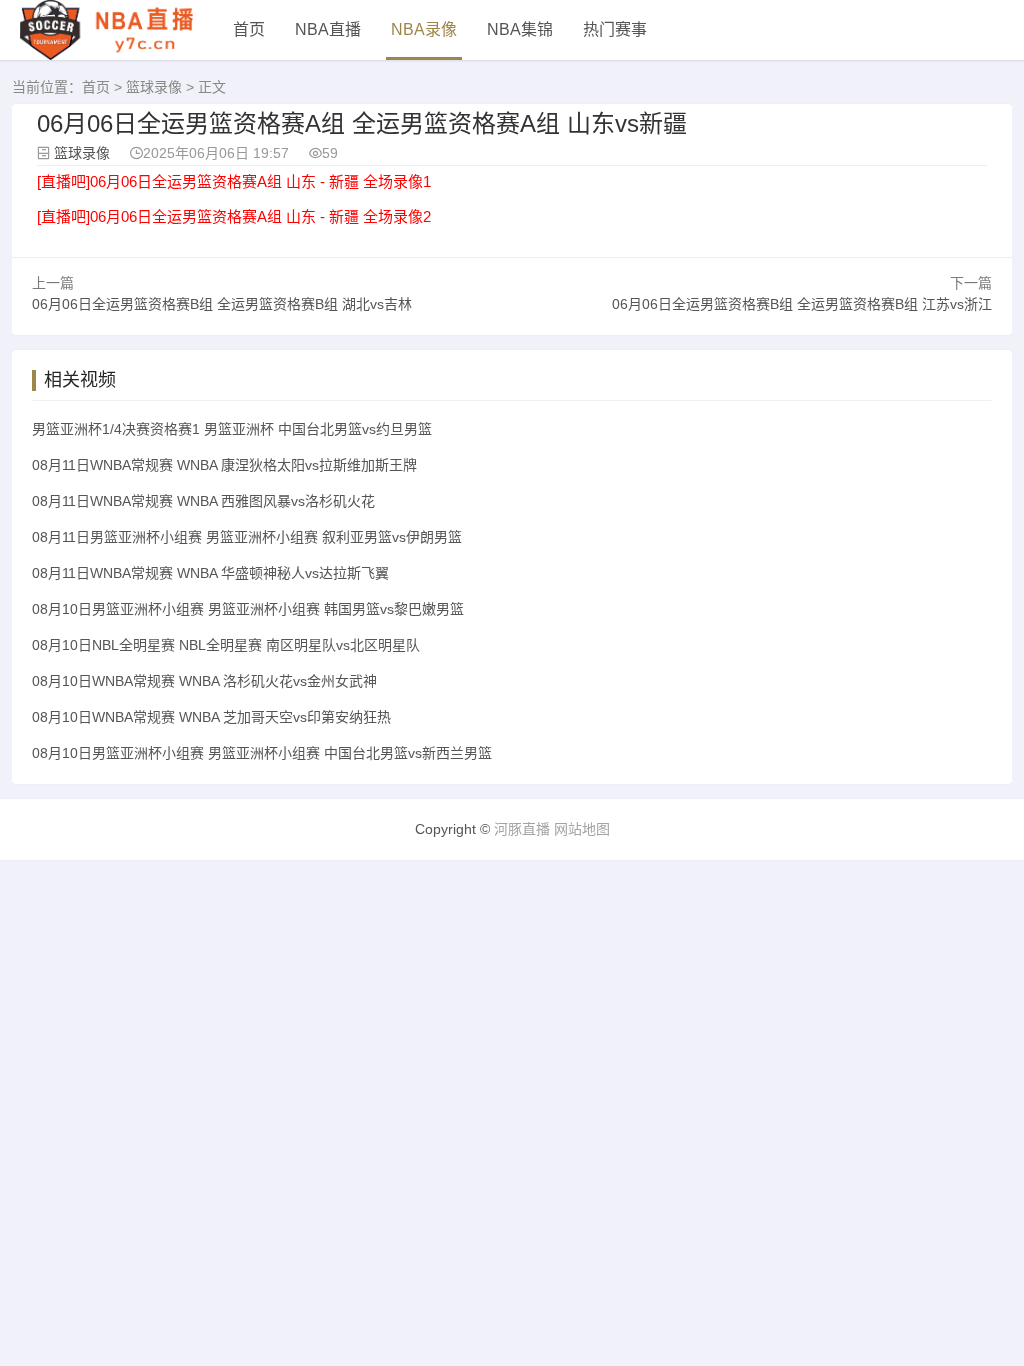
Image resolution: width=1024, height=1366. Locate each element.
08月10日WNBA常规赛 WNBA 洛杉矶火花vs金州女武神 (204, 681)
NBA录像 (424, 29)
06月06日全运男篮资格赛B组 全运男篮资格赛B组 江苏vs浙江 (802, 304)
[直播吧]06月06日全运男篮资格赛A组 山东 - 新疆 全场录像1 (234, 181)
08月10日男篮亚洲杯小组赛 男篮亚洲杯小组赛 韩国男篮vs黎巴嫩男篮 (248, 609)
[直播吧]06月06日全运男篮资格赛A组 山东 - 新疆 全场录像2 (234, 216)
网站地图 (582, 829)
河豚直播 (522, 829)
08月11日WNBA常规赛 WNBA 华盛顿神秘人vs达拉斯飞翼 (210, 573)
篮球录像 (154, 87)
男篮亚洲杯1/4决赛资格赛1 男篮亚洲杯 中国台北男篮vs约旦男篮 (232, 429)
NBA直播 (328, 29)
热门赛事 (615, 29)
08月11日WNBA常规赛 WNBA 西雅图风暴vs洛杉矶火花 (203, 501)
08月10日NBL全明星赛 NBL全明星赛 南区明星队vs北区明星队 (226, 645)
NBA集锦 (520, 29)
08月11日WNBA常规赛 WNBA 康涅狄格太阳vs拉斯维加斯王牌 (224, 465)
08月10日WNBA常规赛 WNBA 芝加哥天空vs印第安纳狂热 (211, 717)
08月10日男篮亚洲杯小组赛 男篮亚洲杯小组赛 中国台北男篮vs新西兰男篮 (262, 753)
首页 (249, 29)
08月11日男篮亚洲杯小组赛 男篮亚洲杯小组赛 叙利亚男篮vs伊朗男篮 (247, 537)
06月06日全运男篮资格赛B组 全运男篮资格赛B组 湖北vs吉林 (222, 304)
